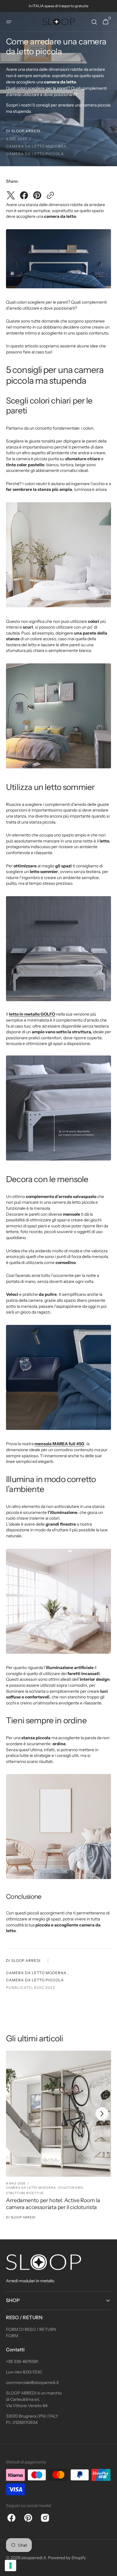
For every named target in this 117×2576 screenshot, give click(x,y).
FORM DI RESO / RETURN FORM (31, 2333)
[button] (9, 22)
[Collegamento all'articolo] (58, 2138)
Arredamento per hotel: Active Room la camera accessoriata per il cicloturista (53, 2204)
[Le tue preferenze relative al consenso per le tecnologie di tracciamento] (10, 2565)
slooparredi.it (34, 2558)
